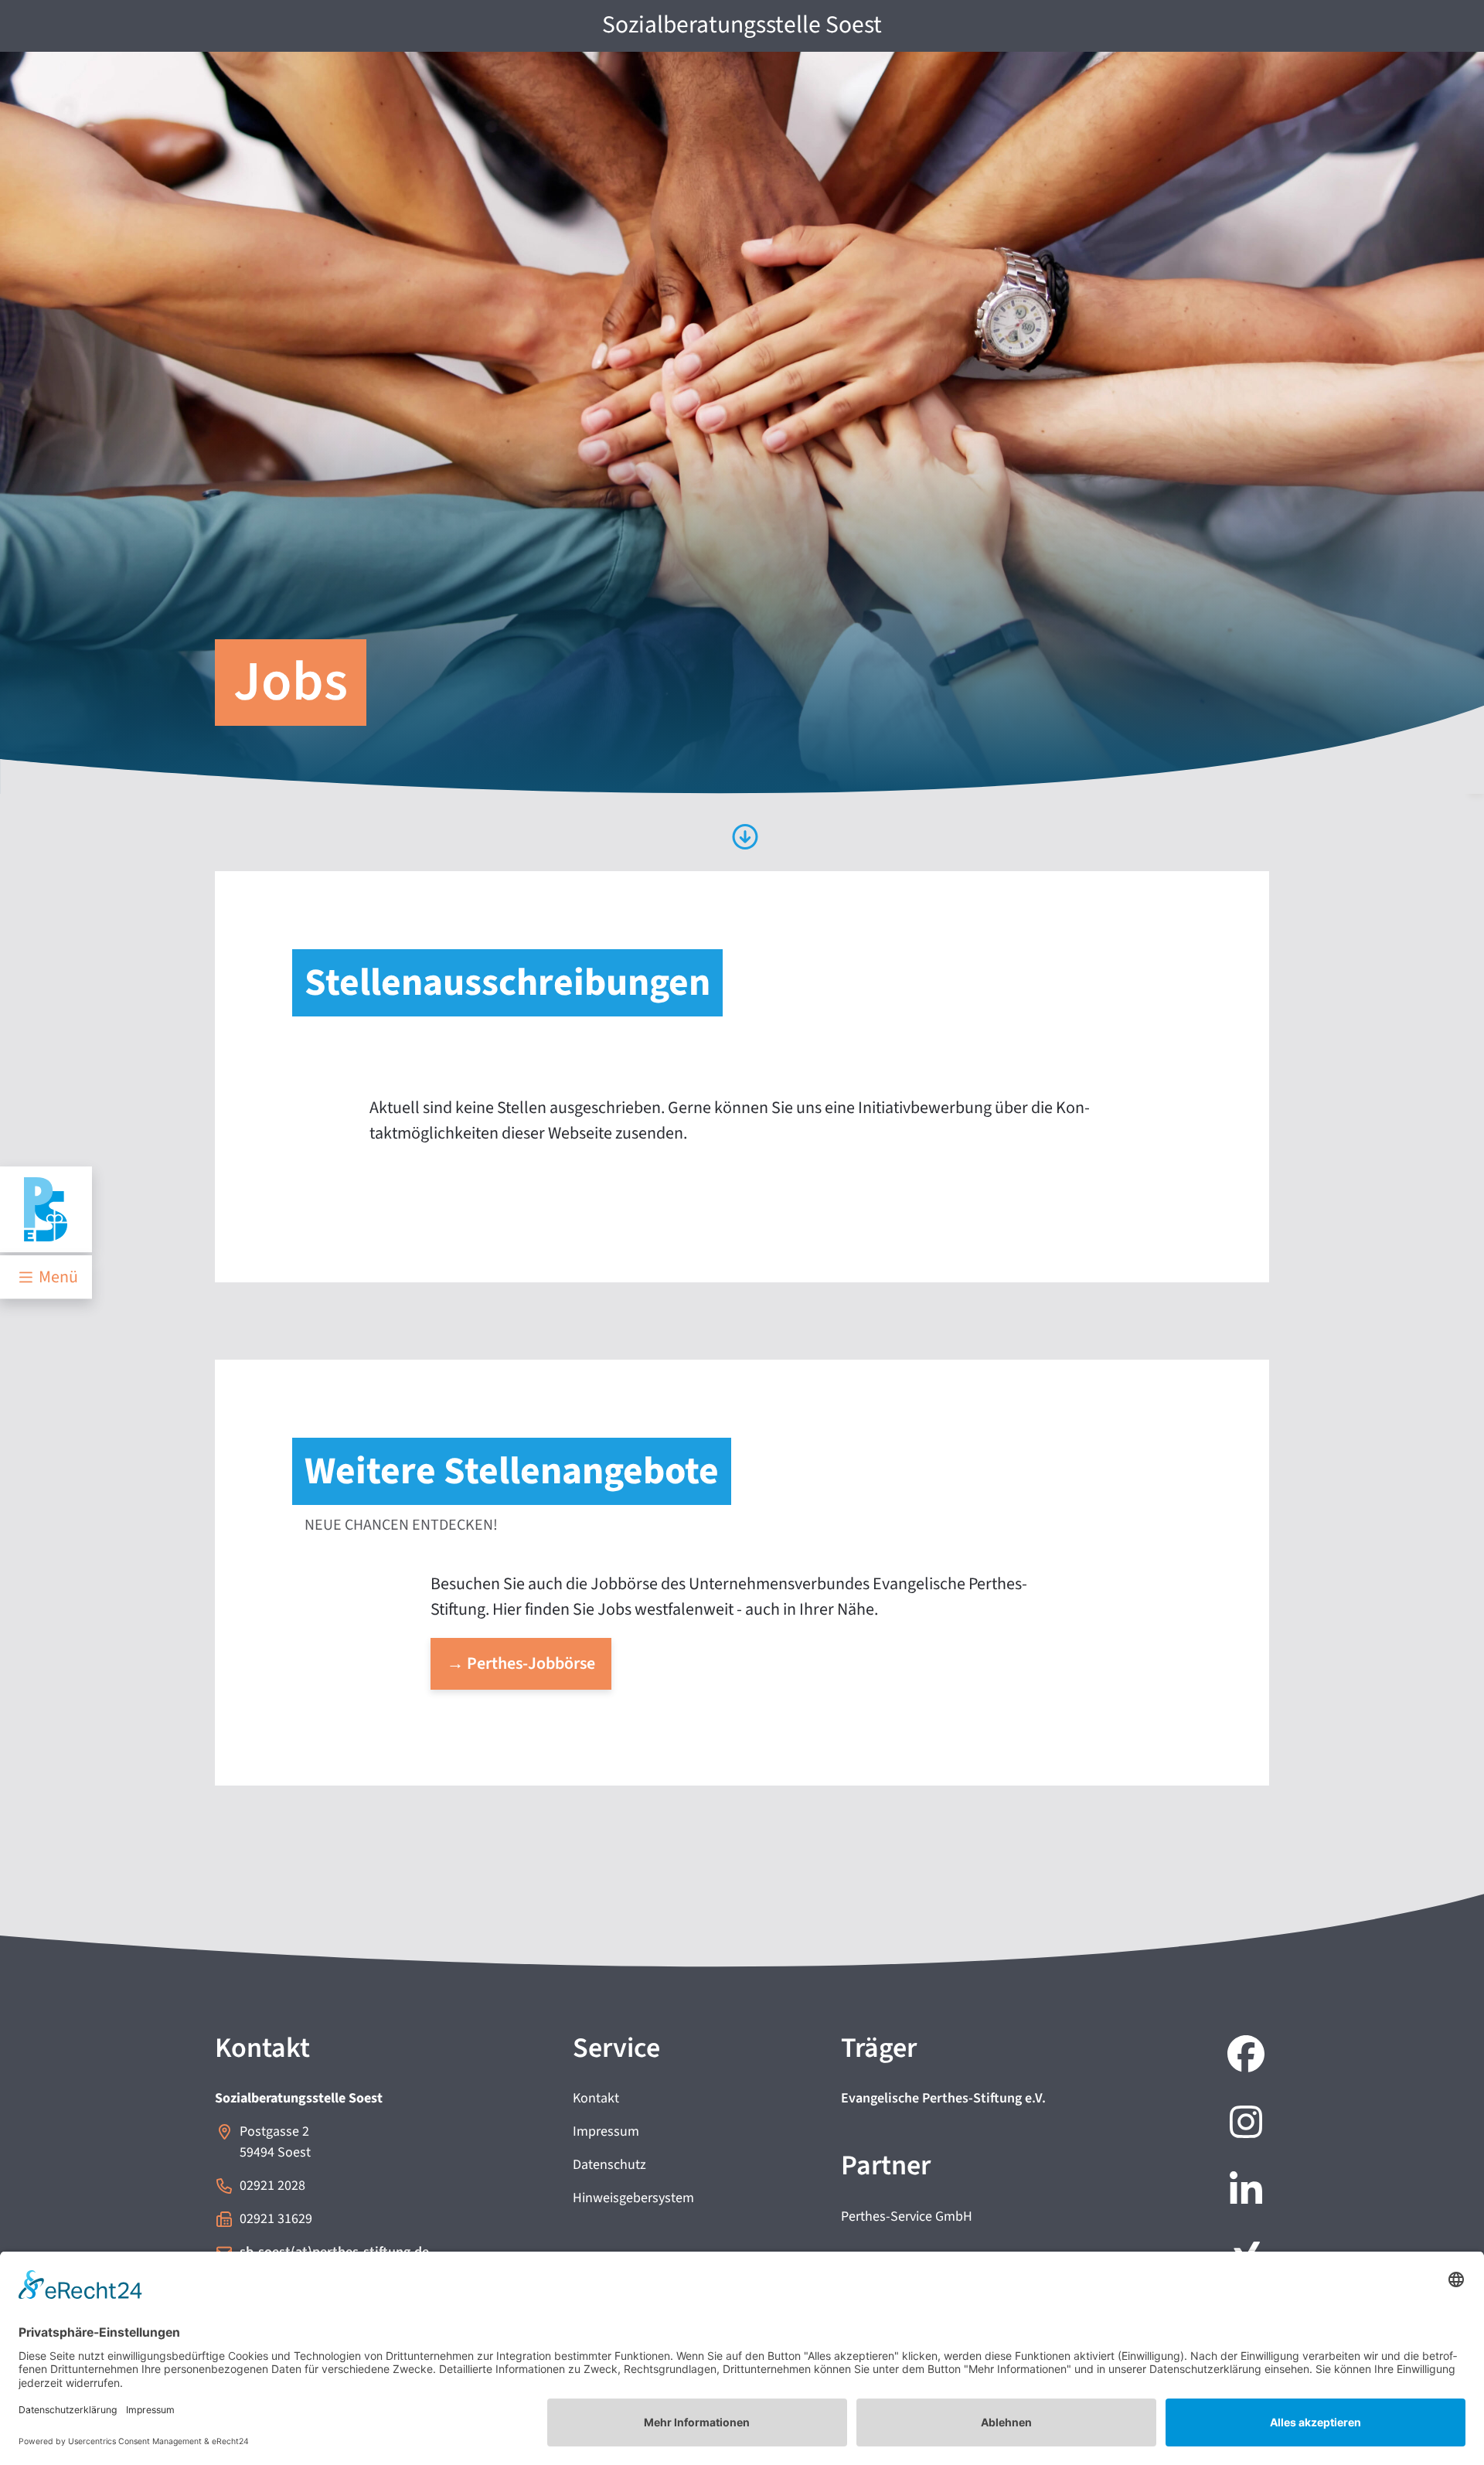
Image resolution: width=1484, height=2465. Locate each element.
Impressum (606, 2131)
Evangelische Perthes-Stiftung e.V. (943, 2098)
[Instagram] (1243, 2124)
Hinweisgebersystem (633, 2198)
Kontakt (596, 2098)
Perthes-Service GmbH (907, 2216)
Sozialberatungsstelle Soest (742, 25)
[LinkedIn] (1243, 2192)
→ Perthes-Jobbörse (521, 1663)
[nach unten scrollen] (742, 839)
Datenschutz (609, 2165)
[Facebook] (1243, 2056)
